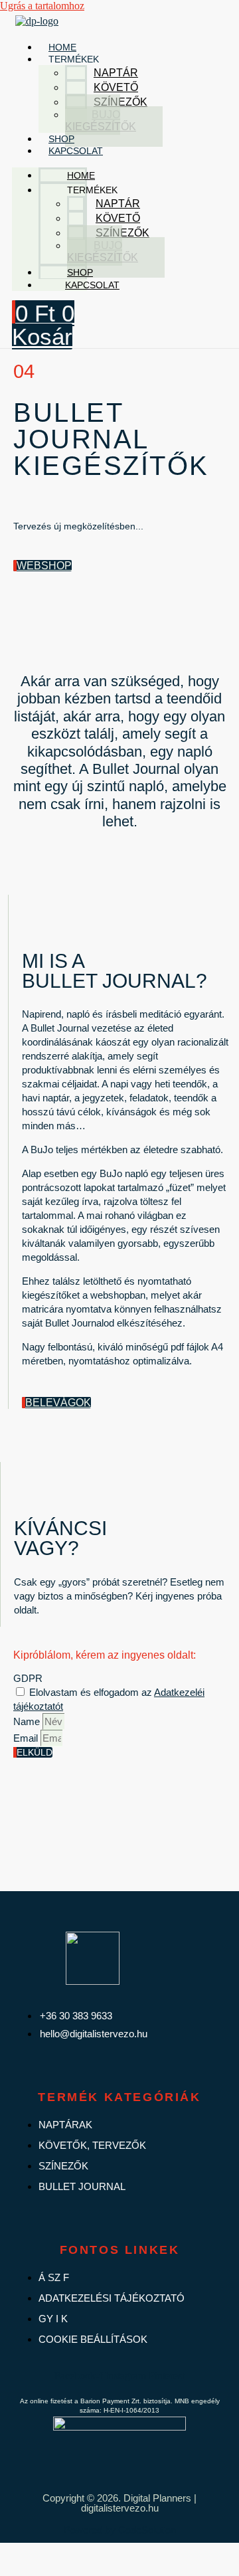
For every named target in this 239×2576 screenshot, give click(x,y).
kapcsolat (76, 151)
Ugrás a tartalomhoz (42, 6)
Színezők (120, 102)
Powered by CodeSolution (120, 2530)
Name (28, 1721)
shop (61, 139)
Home (62, 47)
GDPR (28, 1678)
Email (27, 1738)
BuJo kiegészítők (101, 121)
